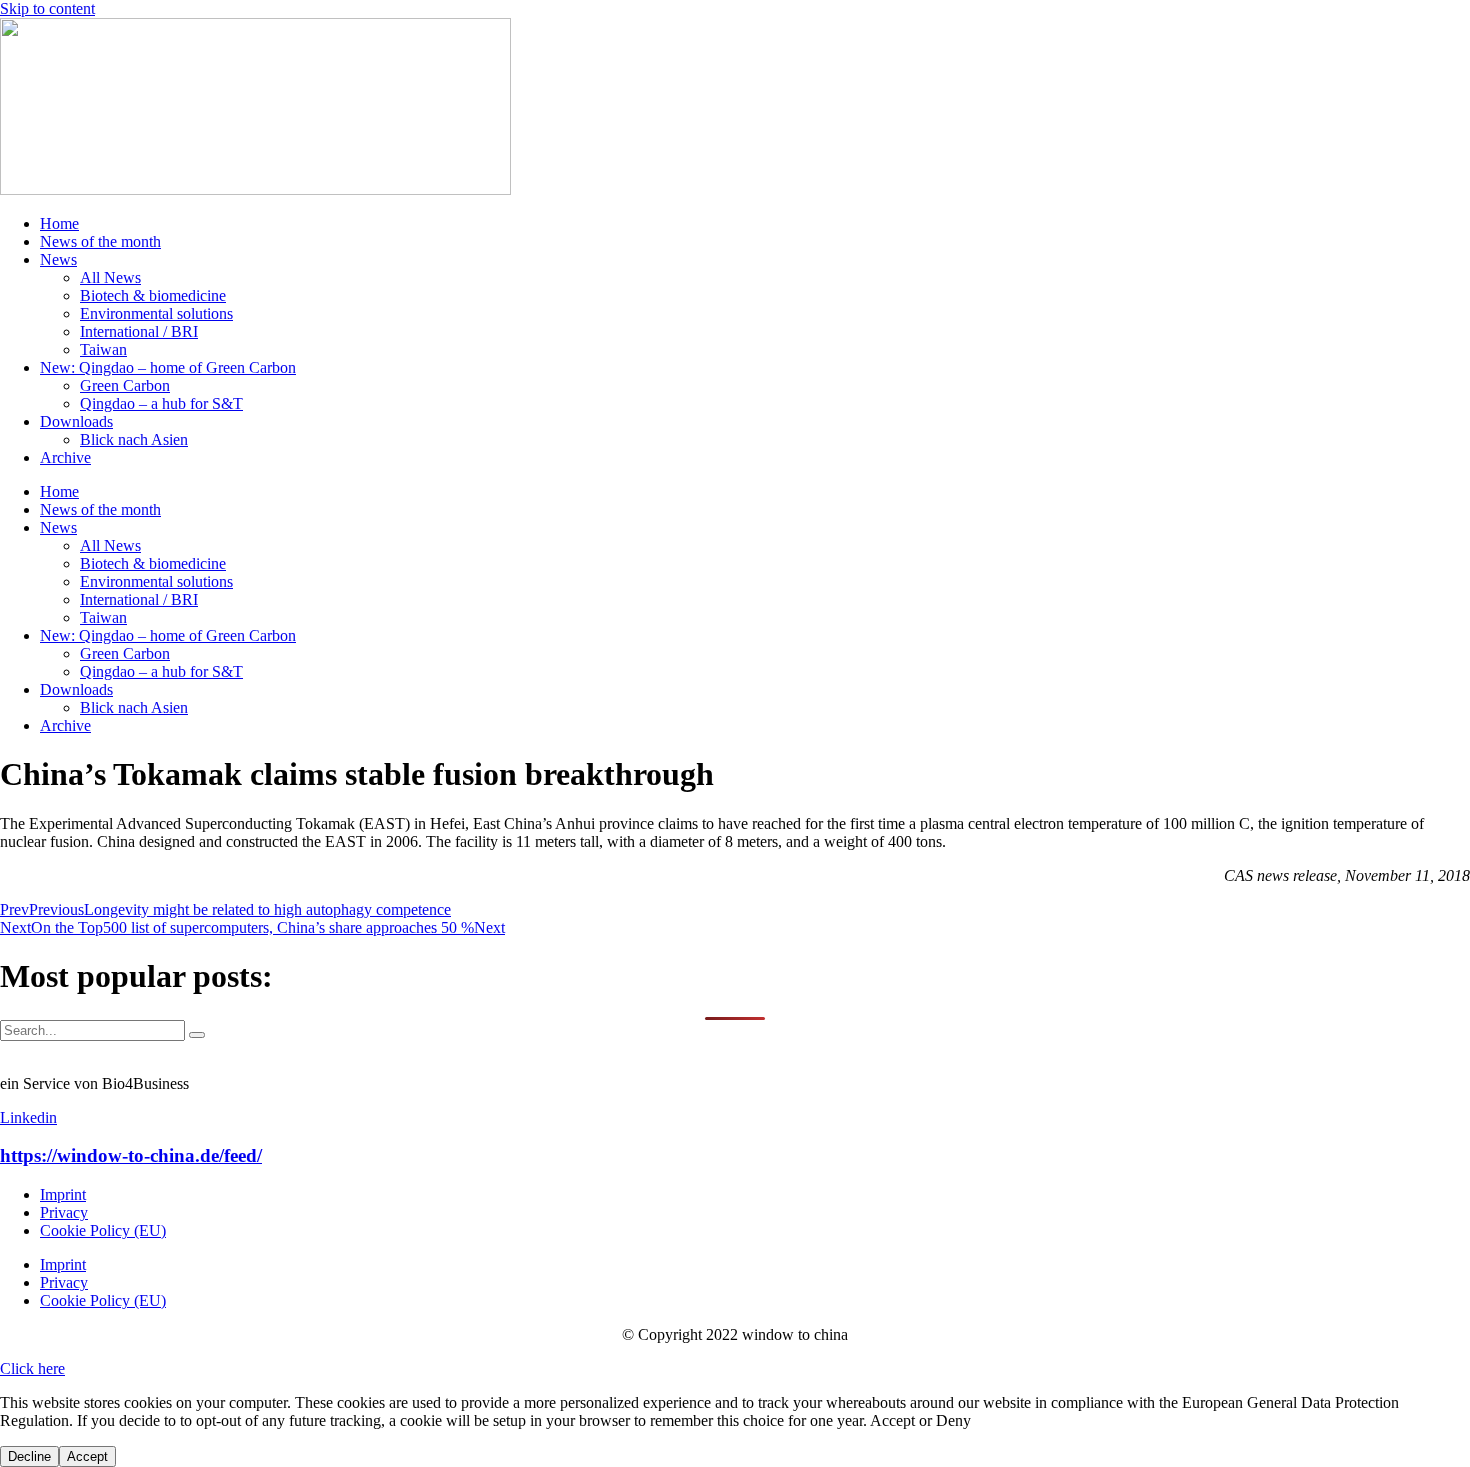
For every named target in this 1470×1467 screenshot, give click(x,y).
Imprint (63, 1194)
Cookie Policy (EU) (103, 1230)
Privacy (64, 1212)
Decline (29, 1456)
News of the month (100, 241)
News (58, 259)
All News (110, 277)
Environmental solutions (156, 313)
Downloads (76, 421)
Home (59, 223)
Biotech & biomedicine (153, 295)
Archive (65, 457)
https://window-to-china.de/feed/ (131, 1155)
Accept (87, 1456)
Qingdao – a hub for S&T (161, 403)
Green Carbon (125, 385)
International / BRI (139, 331)
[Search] (197, 1035)
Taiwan (103, 349)
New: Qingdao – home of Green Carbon (168, 367)
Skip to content (47, 8)
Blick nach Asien (134, 439)
